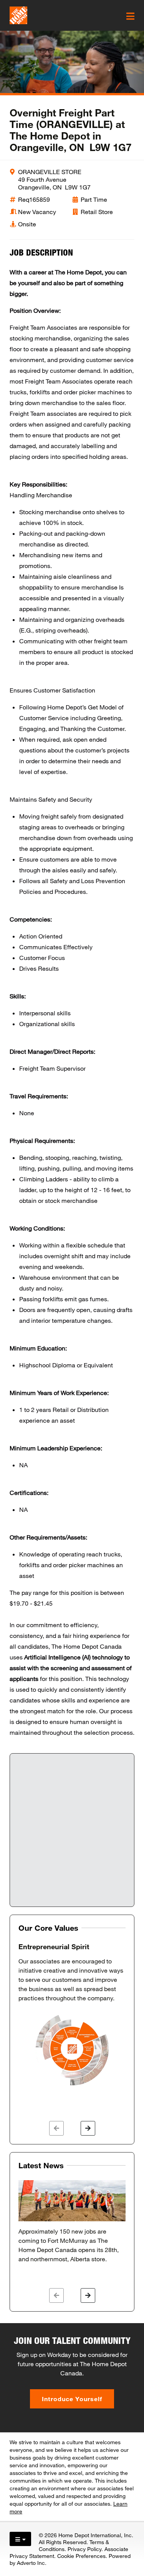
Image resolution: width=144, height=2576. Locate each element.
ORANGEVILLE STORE (50, 172)
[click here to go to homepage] (18, 15)
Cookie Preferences (81, 2556)
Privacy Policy (84, 2549)
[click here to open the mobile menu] (130, 16)
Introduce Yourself (72, 2399)
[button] (56, 2128)
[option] (72, 2015)
